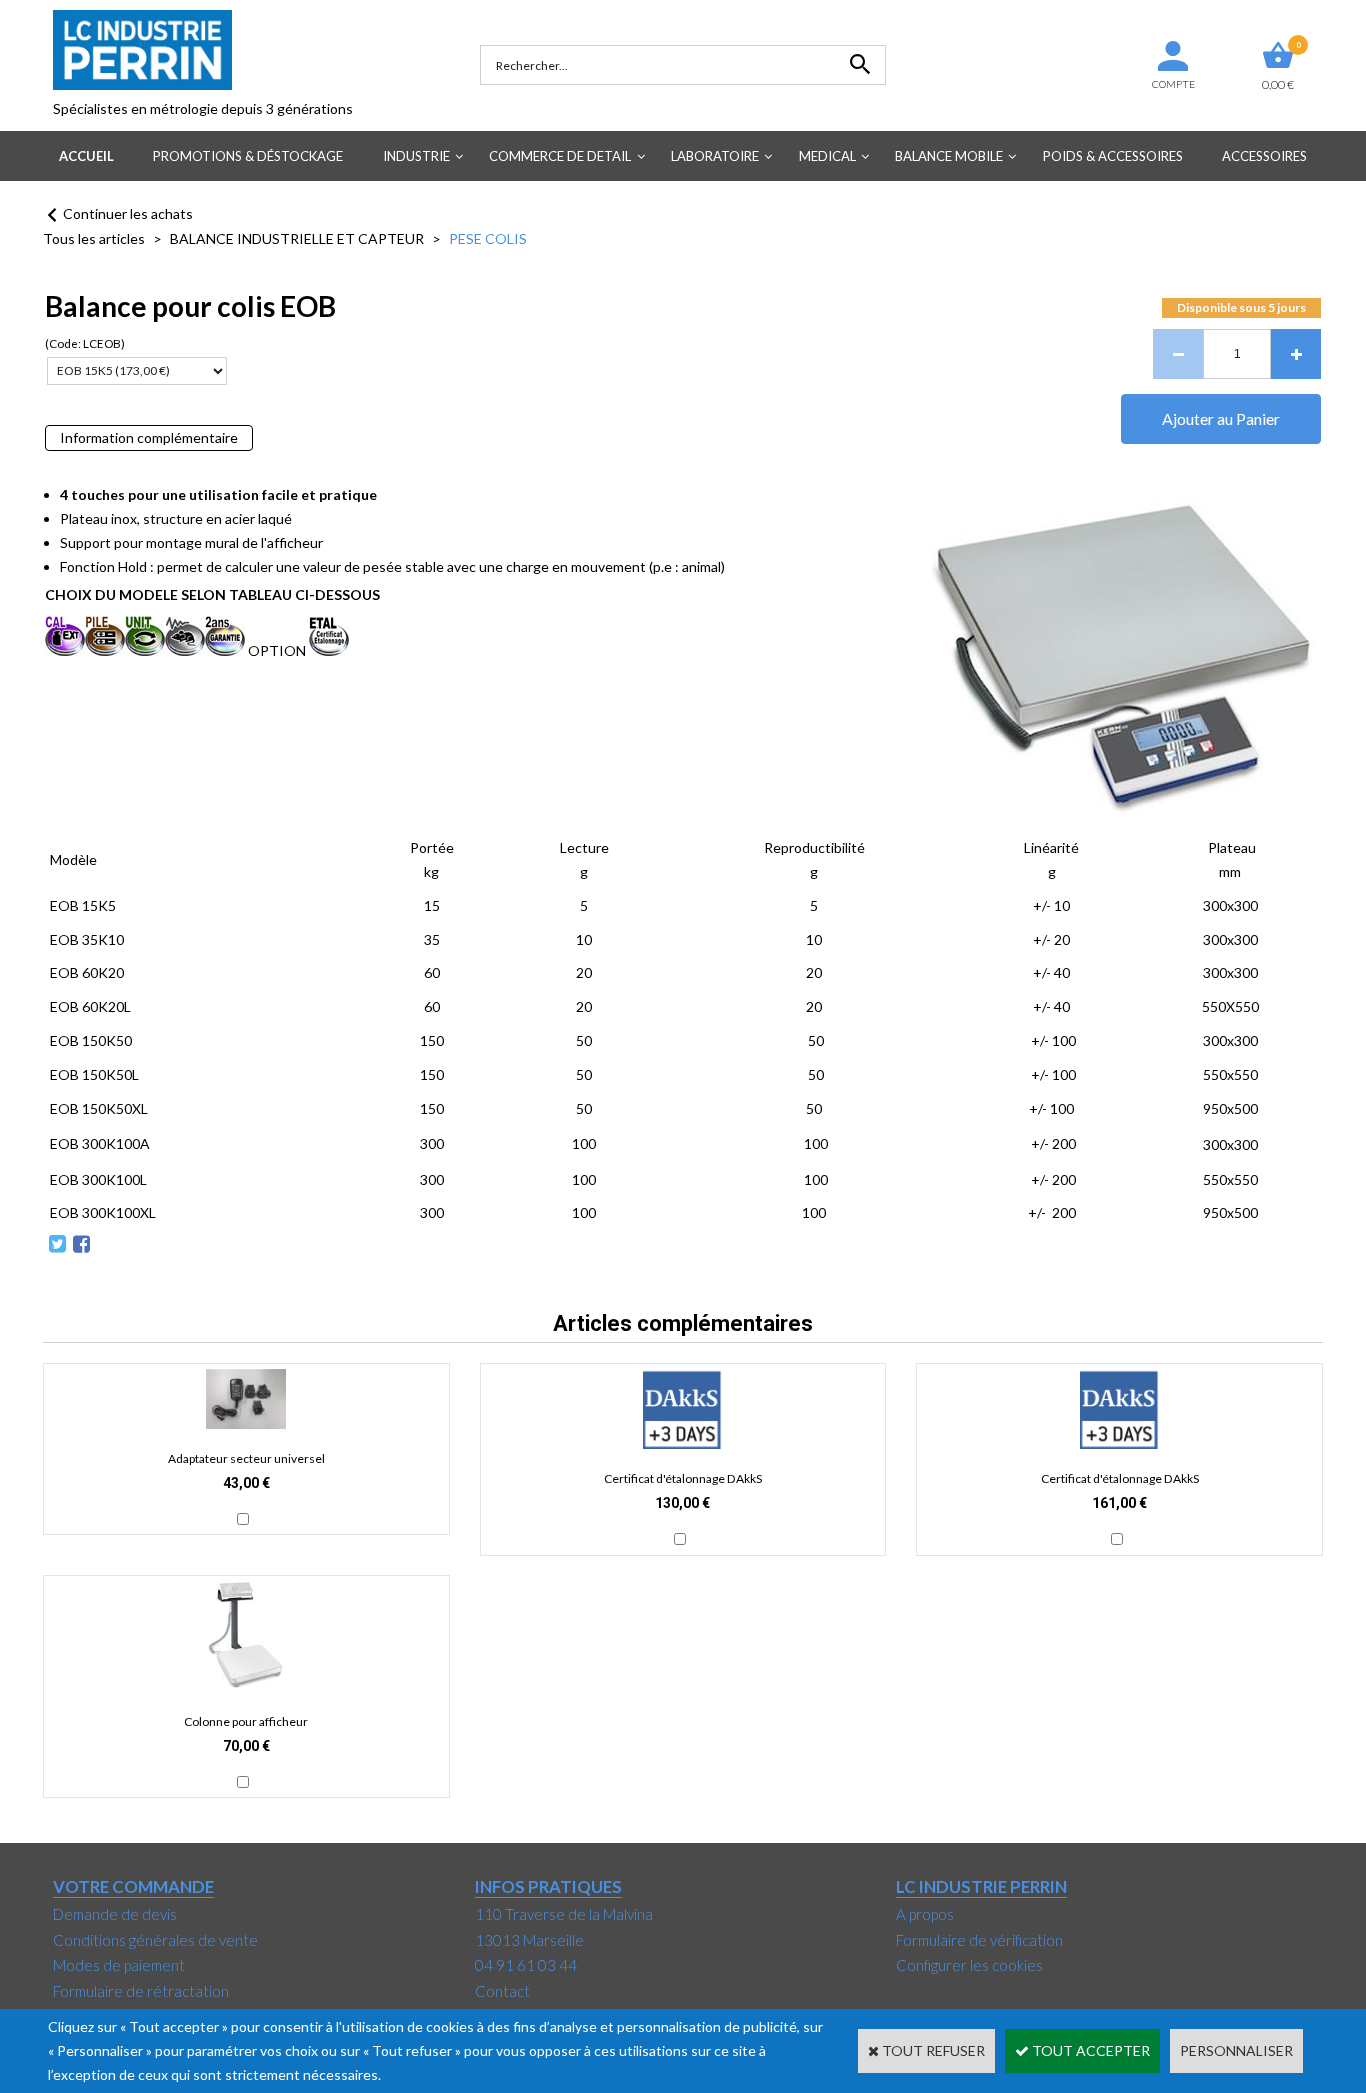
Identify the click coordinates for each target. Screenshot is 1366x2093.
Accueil (86, 156)
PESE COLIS (488, 238)
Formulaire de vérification (979, 1940)
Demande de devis (115, 1914)
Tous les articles (94, 238)
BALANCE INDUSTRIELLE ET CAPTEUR (297, 238)
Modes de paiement (119, 1965)
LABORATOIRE (715, 156)
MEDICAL (827, 156)
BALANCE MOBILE (949, 156)
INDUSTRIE (416, 156)
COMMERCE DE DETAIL (560, 156)
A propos (925, 1914)
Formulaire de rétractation (141, 1991)
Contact (502, 1991)
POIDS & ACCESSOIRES (1113, 156)
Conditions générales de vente (155, 1940)
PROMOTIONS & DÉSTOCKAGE (248, 156)
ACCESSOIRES (1264, 156)
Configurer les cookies (969, 1965)
